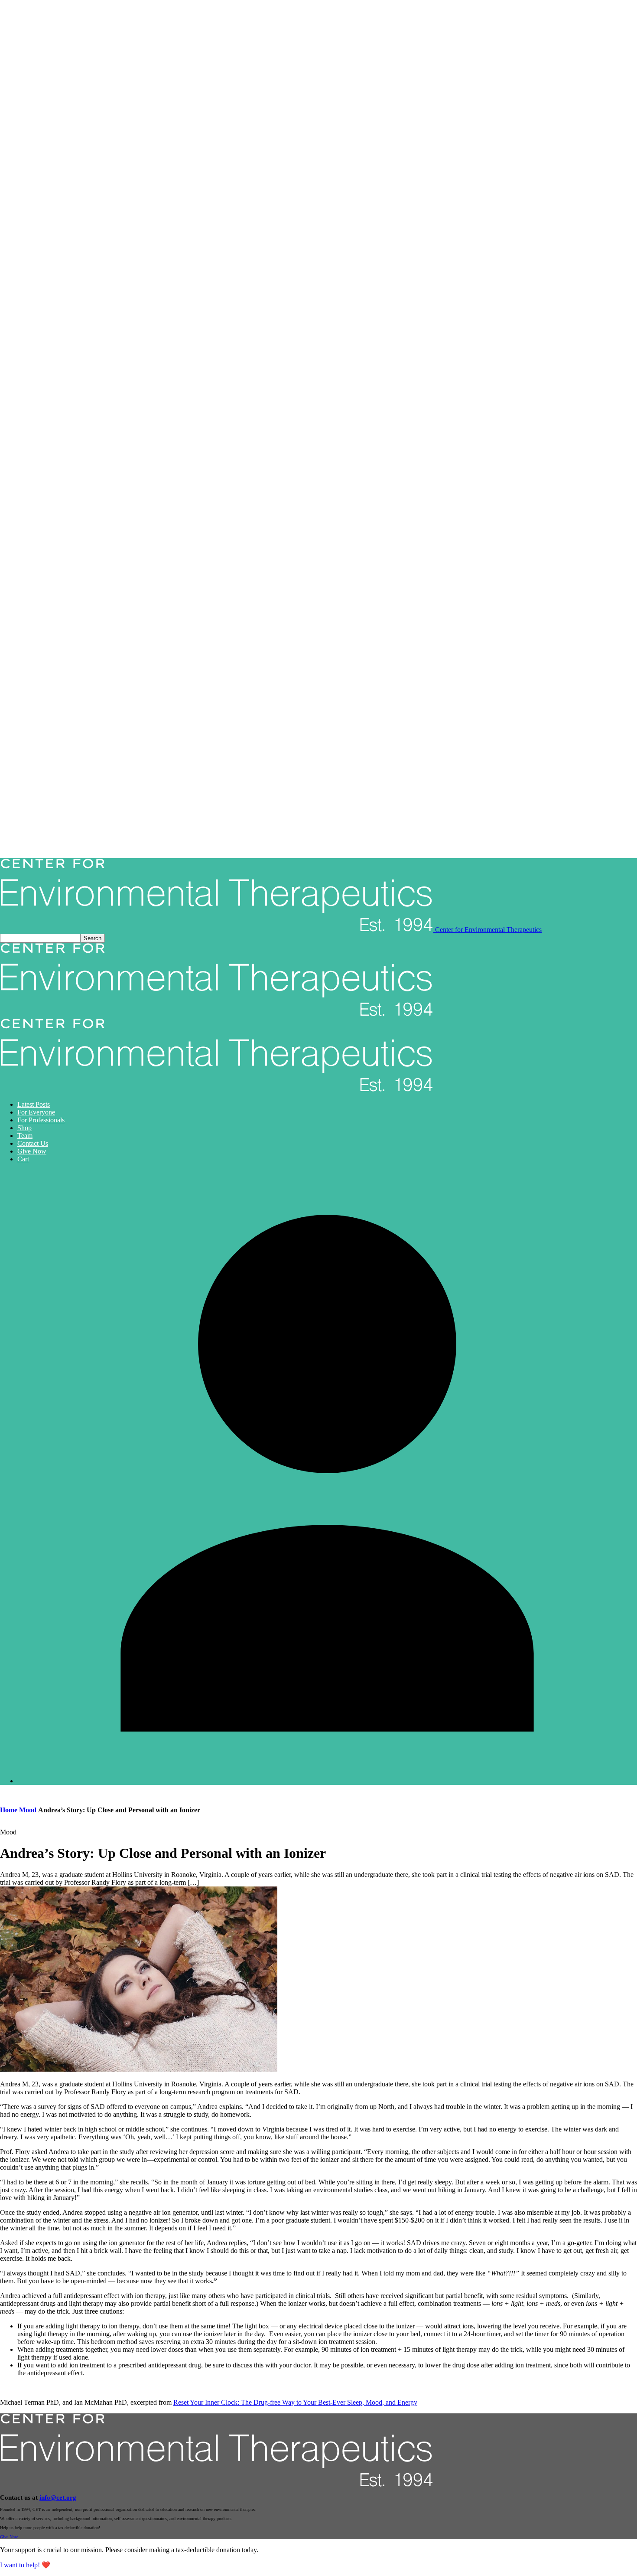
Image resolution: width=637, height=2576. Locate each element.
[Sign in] (327, 1781)
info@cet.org (58, 2498)
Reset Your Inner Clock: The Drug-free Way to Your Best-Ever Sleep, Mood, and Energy (295, 2402)
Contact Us (33, 1143)
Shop (24, 1128)
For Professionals (41, 1120)
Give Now (32, 1151)
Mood (28, 1810)
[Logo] (217, 1014)
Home (9, 1810)
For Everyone (36, 1112)
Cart (23, 1159)
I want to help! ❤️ (25, 2565)
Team (25, 1136)
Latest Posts (34, 1104)
